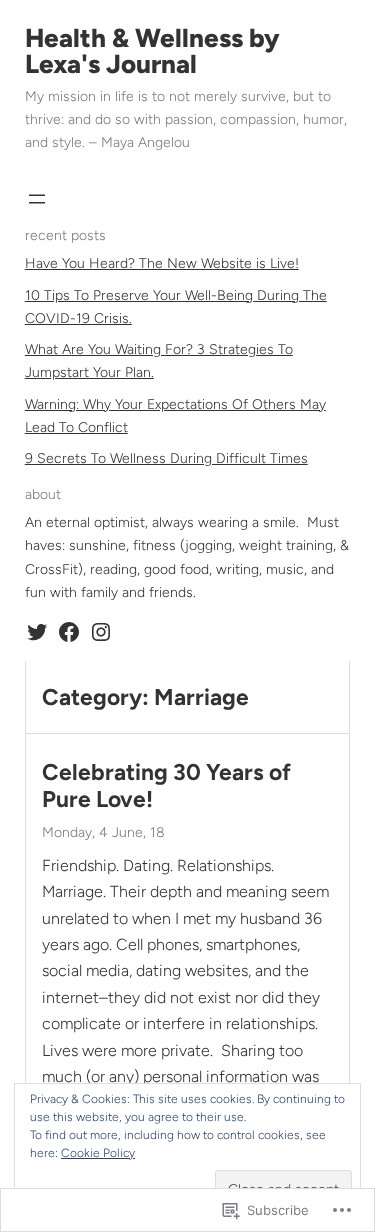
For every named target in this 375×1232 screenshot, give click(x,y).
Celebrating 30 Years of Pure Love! (166, 786)
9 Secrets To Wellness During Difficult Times (166, 458)
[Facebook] (69, 632)
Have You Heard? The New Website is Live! (162, 263)
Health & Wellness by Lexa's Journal (152, 51)
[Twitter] (37, 632)
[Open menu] (37, 199)
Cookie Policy (98, 1153)
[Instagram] (101, 632)
